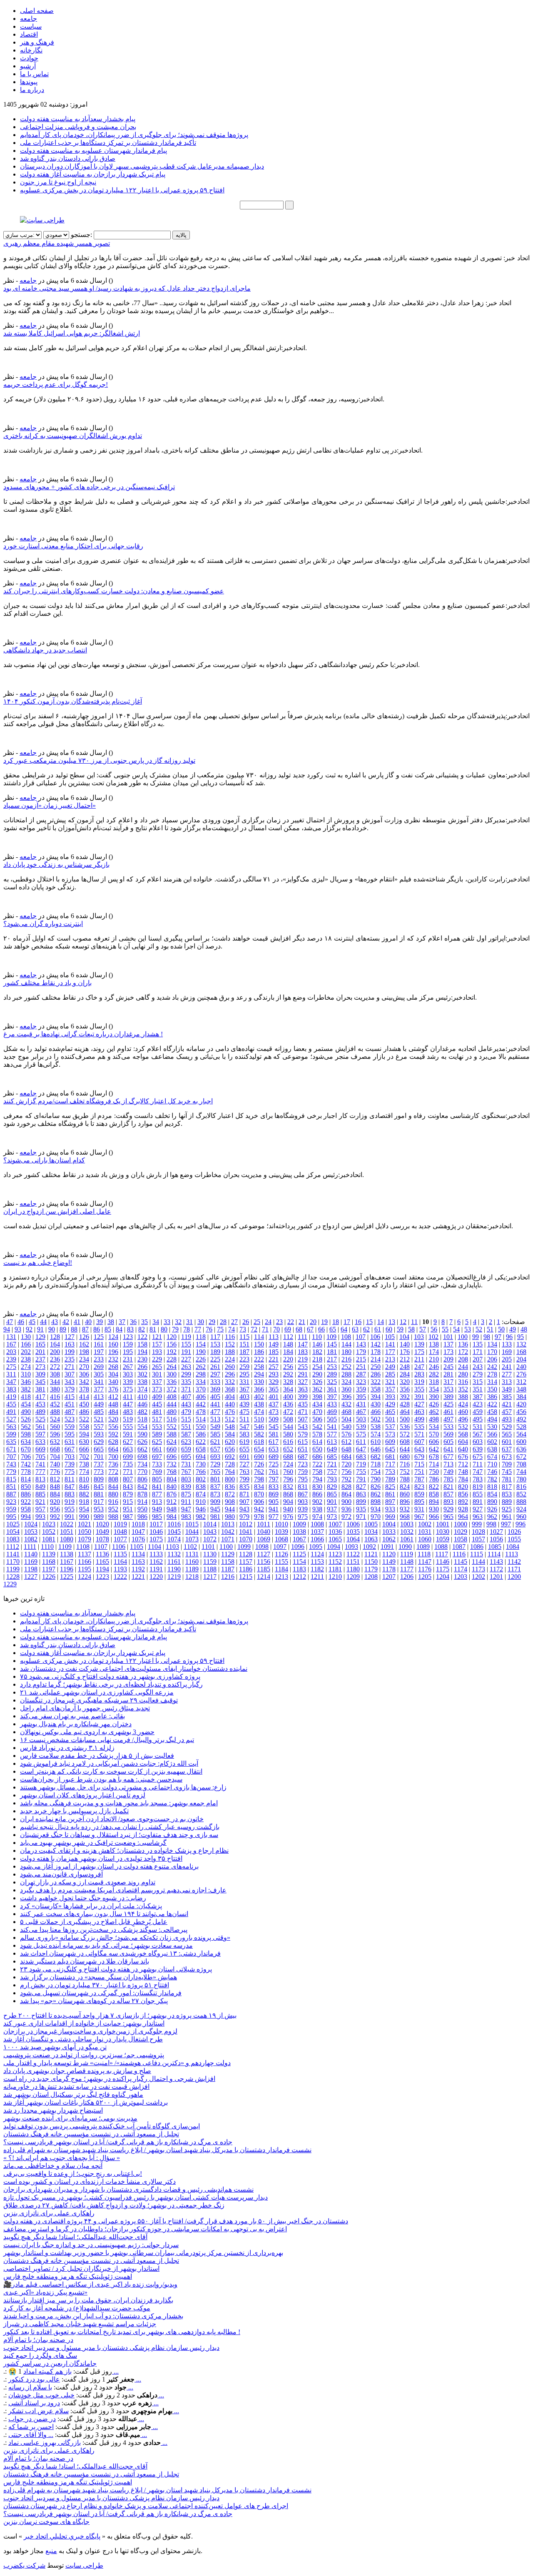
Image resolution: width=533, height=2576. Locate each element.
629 (99, 1442)
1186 (246, 1569)
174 (434, 1352)
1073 (192, 1539)
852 (521, 1494)
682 (376, 1457)
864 (346, 1494)
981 (215, 1517)
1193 (120, 1569)
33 (167, 1322)
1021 (85, 1524)
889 (507, 1502)
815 (11, 1479)
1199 (13, 1569)
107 (361, 1337)
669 (40, 1449)
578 (317, 1434)
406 (201, 1397)
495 (478, 1419)
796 (288, 1479)
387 (478, 1397)
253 (332, 1367)
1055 (514, 1539)
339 (128, 1382)
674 (492, 1457)
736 (113, 1464)
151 (244, 1344)
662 (142, 1449)
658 (201, 1449)
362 (317, 1389)
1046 (156, 1532)
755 (361, 1472)
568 (463, 1434)
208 (463, 1359)
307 (70, 1374)
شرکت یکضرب (24, 2565)
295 (244, 1374)
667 (70, 1449)
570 (434, 1434)
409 (157, 1397)
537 (390, 1427)
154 (201, 1344)
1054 (13, 1532)
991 (70, 1517)
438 (259, 1404)
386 (492, 1397)
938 (317, 1509)
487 (70, 1412)
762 (259, 1472)
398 (317, 1397)
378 (84, 1389)
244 (463, 1367)
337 (157, 1382)
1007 (335, 1524)
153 (215, 1344)
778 (26, 1472)
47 (10, 1322)
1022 (67, 1524)
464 (405, 1412)
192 (172, 1352)
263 (186, 1367)
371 (186, 1389)
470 (317, 1412)
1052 (49, 1532)
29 (212, 1322)
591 (128, 1434)
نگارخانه (31, 50)
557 (99, 1427)
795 (303, 1479)
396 (346, 1397)
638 (492, 1449)
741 (40, 1464)
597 (40, 1434)
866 (317, 1494)
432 (346, 1404)
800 (230, 1479)
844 (113, 1487)
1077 (120, 1539)
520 (113, 1419)
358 (376, 1389)
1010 (281, 1524)
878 (142, 1494)
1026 (514, 1532)
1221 (138, 1577)
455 (11, 1404)
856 (463, 1494)
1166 (85, 1562)
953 (99, 1509)
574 (376, 1434)
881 (99, 1494)
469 (332, 1412)
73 (243, 1329)
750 (434, 1472)
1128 (246, 1554)
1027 (496, 1532)
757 (332, 1472)
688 (288, 1457)
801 (215, 1479)
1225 (67, 1577)
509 (274, 1419)
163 (70, 1344)
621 (215, 1442)
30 (201, 1322)
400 (288, 1397)
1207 (389, 1577)
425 (448, 1404)
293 (274, 1374)
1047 (138, 1532)
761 (274, 1472)
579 (303, 1434)
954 (84, 1509)
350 (492, 1389)
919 (70, 1502)
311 (11, 1374)
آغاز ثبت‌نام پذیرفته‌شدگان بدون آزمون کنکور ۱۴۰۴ (73, 701)
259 (244, 1367)
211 (419, 1359)
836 (230, 1487)
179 (361, 1352)
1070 (246, 1539)
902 (317, 1502)
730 (201, 1464)
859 (419, 1494)
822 (434, 1487)
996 (521, 1524)
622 (201, 1442)
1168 (49, 1562)
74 (232, 1329)
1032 (407, 1532)
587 (186, 1434)
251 (361, 1367)
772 (113, 1472)
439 (244, 1404)
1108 (83, 1547)
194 (142, 1352)
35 (144, 1322)
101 (448, 1337)
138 (434, 1344)
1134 (138, 1554)
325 (332, 1382)
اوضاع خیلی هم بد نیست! (38, 1263)
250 (376, 1367)
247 (419, 1367)
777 (40, 1472)
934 (376, 1509)
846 (84, 1487)
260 (230, 1367)
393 (390, 1397)
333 (215, 1382)
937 (332, 1509)
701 (99, 1457)
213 (390, 1359)
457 (507, 1412)
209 (448, 1359)
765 (215, 1472)
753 (390, 1472)
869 (274, 1494)
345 (40, 1382)
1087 (459, 1547)
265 (157, 1367)
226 (201, 1359)
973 (332, 1517)
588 (172, 1434)
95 (521, 1337)
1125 (299, 1554)
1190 (174, 1569)
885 (40, 1494)
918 (84, 1502)
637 (507, 1449)
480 (172, 1412)
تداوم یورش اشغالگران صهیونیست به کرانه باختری (73, 436)
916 (113, 1502)
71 (265, 1329)
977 (274, 1517)
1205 (425, 1577)
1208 (371, 1577)
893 (448, 1502)
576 (346, 1434)
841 (157, 1487)
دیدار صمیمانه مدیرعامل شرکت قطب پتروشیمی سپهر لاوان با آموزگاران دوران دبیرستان (142, 166)
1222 (120, 1577)
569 (448, 1434)
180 (346, 1352)
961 (507, 1517)
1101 (208, 1547)
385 (507, 1397)
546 (259, 1427)
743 (11, 1464)
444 (172, 1404)
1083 (13, 1539)
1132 (174, 1554)
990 (84, 1517)
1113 (512, 1554)
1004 (389, 1524)
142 (376, 1344)
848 (55, 1487)
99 (476, 1337)
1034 (371, 1532)
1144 (478, 1562)
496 (463, 1419)
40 (88, 1322)
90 (52, 1329)
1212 (299, 1577)
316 (463, 1382)
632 (55, 1442)
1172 (496, 1569)
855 (478, 1494)
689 (274, 1457)
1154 (299, 1562)
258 (259, 1367)
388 (463, 1397)
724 (288, 1464)
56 (434, 1329)
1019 (120, 1524)
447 (128, 1404)
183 (303, 1352)
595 (70, 1434)
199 (70, 1352)
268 (113, 1367)
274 (26, 1367)
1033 (389, 1532)
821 (448, 1487)
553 (157, 1427)
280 (463, 1374)
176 (405, 1352)
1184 (281, 1569)
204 (521, 1359)
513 (215, 1419)
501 (390, 1419)
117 (215, 1337)
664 (113, 1449)
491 (11, 1412)
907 (244, 1502)
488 (55, 1412)
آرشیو (28, 66)
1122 (353, 1554)
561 (40, 1427)
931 (419, 1509)
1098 (262, 1547)
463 (419, 1412)
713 (448, 1464)
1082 (31, 1539)
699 (128, 1457)
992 (55, 1517)
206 (492, 1359)
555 (128, 1427)
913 (157, 1502)
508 (288, 1419)
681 (390, 1457)
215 (361, 1359)
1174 (461, 1569)
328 (288, 1382)
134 (492, 1344)
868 (288, 1494)
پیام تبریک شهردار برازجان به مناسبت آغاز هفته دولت (93, 174)
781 (507, 1479)
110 (317, 1337)
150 (259, 1344)
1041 (246, 1532)
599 (11, 1434)
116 (230, 1337)
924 (521, 1509)
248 (405, 1367)
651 (303, 1449)
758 (317, 1472)
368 (230, 1389)
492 (521, 1419)
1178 (389, 1569)
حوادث (29, 58)
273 (40, 1367)
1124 (317, 1554)
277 (507, 1374)
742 (26, 1464)
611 (361, 1442)
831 (303, 1487)
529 (507, 1427)
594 (84, 1434)
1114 (494, 1554)
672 (521, 1457)
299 (186, 1374)
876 (172, 1494)
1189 (192, 1569)
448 (113, 1404)
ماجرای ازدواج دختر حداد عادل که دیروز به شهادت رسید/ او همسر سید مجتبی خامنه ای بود (127, 288)
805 (157, 1479)
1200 (514, 1577)
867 (303, 1494)
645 (390, 1449)
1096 (298, 1547)
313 (507, 1382)
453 (40, 1404)
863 (361, 1494)
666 (84, 1449)
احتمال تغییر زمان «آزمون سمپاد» (50, 805)
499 (419, 1419)
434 (317, 1404)
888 (521, 1502)
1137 (85, 1554)
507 (303, 1419)
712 (463, 1464)
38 (111, 1322)
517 (157, 1419)
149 (274, 1344)
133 (507, 1344)
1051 (67, 1532)
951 (128, 1509)
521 (99, 1419)
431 (361, 1404)
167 (11, 1344)
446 (142, 1404)
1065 (335, 1539)
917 (99, 1502)
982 (201, 1517)
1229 (10, 1584)
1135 (120, 1554)
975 (303, 1517)
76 (209, 1329)
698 (142, 1457)
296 (230, 1374)
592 (113, 1434)
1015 (192, 1524)
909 (215, 1502)
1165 (102, 1562)
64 (344, 1329)
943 (244, 1509)
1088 (441, 1547)
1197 (49, 1569)
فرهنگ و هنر (37, 42)
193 (157, 1352)
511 (244, 1419)
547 (244, 1427)
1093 (351, 1547)
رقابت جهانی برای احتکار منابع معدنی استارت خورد (73, 546)
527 (11, 1419)
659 (186, 1449)
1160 (192, 1562)
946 (201, 1509)
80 (164, 1329)
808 (113, 1479)
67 (310, 1329)
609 (390, 1442)
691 (244, 1457)
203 (11, 1352)
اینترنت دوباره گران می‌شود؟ (43, 924)
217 (332, 1359)
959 (11, 1509)
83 (130, 1329)
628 (113, 1442)
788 (405, 1479)
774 (84, 1472)
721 (332, 1464)
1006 (353, 1524)
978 (259, 1517)
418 (26, 1397)
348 (521, 1389)
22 (291, 1322)
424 (463, 1404)
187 (244, 1352)
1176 (425, 1569)
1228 (13, 1577)
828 (346, 1487)
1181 (335, 1569)
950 (142, 1509)
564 (521, 1434)
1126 (281, 1554)
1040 (264, 1532)
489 (40, 1412)
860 (405, 1494)
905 (274, 1502)
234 (84, 1359)
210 (434, 1359)
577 (332, 1434)
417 (40, 1397)
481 (157, 1412)
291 (303, 1374)
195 (128, 1352)
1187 (228, 1569)
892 (463, 1502)
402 (259, 1397)
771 (128, 1472)
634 (26, 1442)
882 (84, 1494)
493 (507, 1419)
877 (157, 1494)
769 (157, 1472)
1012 (246, 1524)
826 (376, 1487)
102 (433, 1337)
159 (128, 1344)
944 (230, 1509)
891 (478, 1502)
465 (390, 1412)
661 (157, 1449)
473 (274, 1412)
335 (186, 1382)
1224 (85, 1577)
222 (259, 1359)
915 (128, 1502)
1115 (477, 1554)
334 (201, 1382)
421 (507, 1404)
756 (346, 1472)
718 (376, 1464)
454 (26, 1404)
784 (463, 1479)
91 (40, 1329)
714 (434, 1464)
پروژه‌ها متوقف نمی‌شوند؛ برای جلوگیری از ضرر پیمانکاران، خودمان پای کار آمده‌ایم (134, 135)
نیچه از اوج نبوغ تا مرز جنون (58, 182)
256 (288, 1367)
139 (419, 1344)
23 (279, 1322)
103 (419, 1337)
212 (405, 1359)
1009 (299, 1524)
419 (11, 1397)
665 (99, 1449)
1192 (138, 1569)
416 (55, 1397)
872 (230, 1494)
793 (332, 1479)
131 (11, 1337)
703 (70, 1457)
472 (288, 1412)
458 (492, 1412)
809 (99, 1479)
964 (463, 1517)
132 (521, 1344)
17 (347, 1322)
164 (55, 1344)
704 (55, 1457)
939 (303, 1509)
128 (55, 1337)
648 (346, 1449)
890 (492, 1502)
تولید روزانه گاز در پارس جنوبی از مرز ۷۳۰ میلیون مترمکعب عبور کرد (99, 760)
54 (456, 1329)
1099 (244, 1547)
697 (157, 1457)
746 (492, 1472)
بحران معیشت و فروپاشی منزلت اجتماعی (78, 127)
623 (186, 1442)
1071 (228, 1539)
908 (230, 1502)
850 (26, 1487)
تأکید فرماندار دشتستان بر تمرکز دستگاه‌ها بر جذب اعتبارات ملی (108, 143)
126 (84, 1337)
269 (99, 1367)
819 (478, 1487)
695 (186, 1457)
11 (414, 1322)
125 (99, 1337)
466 (376, 1412)
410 (142, 1397)
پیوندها (29, 82)
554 (142, 1427)
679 (419, 1457)
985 (157, 1517)
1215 (246, 1577)
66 (321, 1329)
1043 (210, 1532)
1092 (369, 1547)
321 (390, 1382)
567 (478, 1434)
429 (390, 1404)
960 (521, 1517)
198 (84, 1352)
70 (276, 1329)
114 (259, 1337)
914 (142, 1502)
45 (32, 1322)
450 (84, 1404)
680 (405, 1457)
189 (215, 1352)
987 (128, 1517)
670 (26, 1449)
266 (142, 1367)
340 (113, 1382)
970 (376, 1517)
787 (419, 1479)
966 (434, 1517)
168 (521, 1352)
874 (201, 1494)
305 (99, 1374)
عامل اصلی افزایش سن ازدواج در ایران (57, 1211)
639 (478, 1449)
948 (172, 1509)
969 (390, 1517)
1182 (317, 1569)
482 (142, 1412)
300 (172, 1374)
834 (259, 1487)
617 (274, 1442)
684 (346, 1457)
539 (361, 1427)
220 (288, 1359)
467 (361, 1412)
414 (84, 1397)
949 (157, 1509)
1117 (442, 1554)
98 (487, 1337)
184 (288, 1352)
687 (303, 1457)
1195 (85, 1569)
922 (26, 1502)
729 (215, 1464)
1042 (228, 1532)
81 (153, 1329)
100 (463, 1337)
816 (521, 1487)
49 (513, 1329)
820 (463, 1487)
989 (99, 1517)
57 (423, 1329)
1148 (407, 1562)
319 (419, 1382)
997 (506, 1524)
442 (201, 1404)
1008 (317, 1524)
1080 (67, 1539)
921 (40, 1502)
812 (55, 1479)
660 (172, 1449)
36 (133, 1322)
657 (215, 1449)
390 (434, 1397)
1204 (443, 1577)
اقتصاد (29, 34)
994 (26, 1517)
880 (113, 1494)
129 (40, 1337)
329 (274, 1382)
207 (478, 1359)
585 (215, 1434)
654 (259, 1449)
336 (172, 1382)
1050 (85, 1532)
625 (157, 1442)
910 (201, 1502)
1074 (174, 1539)
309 (40, 1374)
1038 (299, 1532)
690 (259, 1457)
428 (405, 1404)
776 (55, 1472)
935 (361, 1509)
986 (142, 1517)
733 (157, 1464)
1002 (425, 1524)
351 (478, 1389)
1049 (102, 1532)
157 (157, 1344)
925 (507, 1509)
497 (448, 1419)
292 (288, 1374)
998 (491, 1524)
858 (434, 1494)
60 (389, 1329)
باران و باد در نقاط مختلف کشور (47, 983)
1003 (407, 1524)
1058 (461, 1539)
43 (55, 1322)
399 (303, 1397)
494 (492, 1419)
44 (43, 1322)
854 (492, 1494)
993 (40, 1517)
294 (259, 1374)
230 (142, 1359)
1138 (67, 1554)
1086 (477, 1547)
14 (381, 1322)
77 (198, 1329)
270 (84, 1367)
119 (186, 1337)
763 (244, 1472)
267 (128, 1367)
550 (201, 1427)
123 (128, 1337)
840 (172, 1487)
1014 (210, 1524)
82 (142, 1329)
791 (361, 1479)
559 (70, 1427)
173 (448, 1352)
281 (448, 1374)
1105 (137, 1547)
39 (100, 1322)
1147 (425, 1562)
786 (434, 1479)
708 (521, 1464)
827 (361, 1487)
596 (55, 1434)
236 (55, 1359)
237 (40, 1359)
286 (376, 1374)
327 (303, 1382)
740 (55, 1464)
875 (186, 1494)
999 (477, 1524)
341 (99, 1382)
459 (478, 1412)
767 (186, 1472)
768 (172, 1472)
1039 (281, 1532)
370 (201, 1389)
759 (303, 1472)
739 (70, 1464)
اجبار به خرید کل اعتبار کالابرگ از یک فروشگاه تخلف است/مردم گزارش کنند (108, 1101)
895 (419, 1502)
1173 (478, 1569)
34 (156, 1322)
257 (274, 1367)
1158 (228, 1562)
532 (463, 1427)
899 (361, 1502)
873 (215, 1494)
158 (142, 1344)
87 (85, 1329)
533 (448, 1427)
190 (201, 1352)
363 (303, 1389)
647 (361, 1449)
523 (70, 1419)
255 (303, 1367)
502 (376, 1419)
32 (178, 1322)
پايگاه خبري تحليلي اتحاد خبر (62, 2536)
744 (521, 1472)
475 (244, 1412)
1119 (407, 1554)
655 (244, 1449)
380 (55, 1389)
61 (378, 1329)
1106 (119, 1547)
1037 (317, 1532)
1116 (459, 1554)
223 (244, 1359)
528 (521, 1427)
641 (448, 1449)
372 (172, 1389)
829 (332, 1487)
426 (434, 1404)
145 (332, 1344)
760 (288, 1472)
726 (259, 1464)
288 (346, 1374)
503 (361, 1419)
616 (288, 1442)
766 (201, 1472)
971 (361, 1517)
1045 (174, 1532)
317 (448, 1382)
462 (434, 1412)
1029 (461, 1532)
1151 (353, 1562)
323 (361, 1382)
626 (142, 1442)
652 (288, 1449)
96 (509, 1337)
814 (26, 1479)
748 (463, 1472)
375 (128, 1389)
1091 (387, 1547)
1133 (156, 1554)
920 (55, 1502)
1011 (264, 1524)
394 (376, 1397)
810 (84, 1479)
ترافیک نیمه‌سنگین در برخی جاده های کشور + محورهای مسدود (89, 487)
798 (259, 1479)
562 (26, 1427)
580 (288, 1434)
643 (419, 1449)
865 (332, 1494)
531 (478, 1427)
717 (390, 1464)
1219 (174, 1577)
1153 (317, 1562)
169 (507, 1352)
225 (215, 1359)
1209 (353, 1577)
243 (478, 1367)
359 (361, 1389)
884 (55, 1494)
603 (478, 1442)
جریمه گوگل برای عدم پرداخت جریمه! (56, 385)
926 (492, 1509)
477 (215, 1412)
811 (70, 1479)
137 (448, 1344)
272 (55, 1367)
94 (7, 1329)
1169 (31, 1562)
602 (492, 1442)
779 (11, 1472)
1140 (31, 1554)
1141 (13, 1554)
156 (172, 1344)
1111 (30, 1547)
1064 (353, 1539)
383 (11, 1389)
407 (186, 1397)
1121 (371, 1554)
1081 (49, 1539)
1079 (85, 1539)
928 (463, 1509)
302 (142, 1374)
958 (26, 1509)
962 (492, 1517)
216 (346, 1359)
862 (376, 1494)
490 (26, 1412)
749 (448, 1472)
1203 (461, 1577)
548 (230, 1427)
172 (463, 1352)
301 (157, 1374)
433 (332, 1404)
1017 (156, 1524)
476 (230, 1412)
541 (332, 1427)
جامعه (29, 19)
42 (66, 1322)
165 (40, 1344)
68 (299, 1329)
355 (419, 1389)
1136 (102, 1554)
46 (21, 1322)
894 (434, 1502)
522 (84, 1419)
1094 (334, 1547)
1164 (120, 1562)
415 (70, 1397)
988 (113, 1517)
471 (303, 1412)
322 (376, 1382)
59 (400, 1329)
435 (303, 1404)
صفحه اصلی (37, 11)
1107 (101, 1547)
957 (40, 1509)
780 (521, 1479)
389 (448, 1397)
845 (99, 1487)
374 (142, 1389)
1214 (264, 1577)
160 (113, 1344)
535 (419, 1427)
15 (369, 1322)
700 (113, 1457)
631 (70, 1442)
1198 (31, 1569)
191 (186, 1352)
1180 (353, 1569)
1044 (192, 1532)
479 (186, 1412)
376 (113, 1389)
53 (468, 1329)
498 (434, 1419)
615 (303, 1442)
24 (268, 1322)
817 (507, 1487)
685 (332, 1457)
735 (128, 1464)
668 (55, 1449)
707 (11, 1457)
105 (390, 1337)
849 (40, 1487)
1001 (443, 1524)
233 (99, 1359)
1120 (389, 1554)
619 (244, 1442)
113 (274, 1337)
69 (288, 1329)
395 (361, 1397)
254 (317, 1367)
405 (215, 1397)
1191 (156, 1569)
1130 (210, 1554)
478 (201, 1412)
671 (11, 1449)
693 (215, 1457)
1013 (228, 1524)
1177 (407, 1569)
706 (26, 1457)
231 (128, 1359)
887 (11, 1494)
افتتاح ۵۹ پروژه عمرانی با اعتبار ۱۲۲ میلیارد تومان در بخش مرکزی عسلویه (122, 190)
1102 (190, 1547)
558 (84, 1427)
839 (186, 1487)
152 (230, 1344)
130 (26, 1337)
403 (244, 1397)
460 (463, 1412)
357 (390, 1389)
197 (99, 1352)
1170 (13, 1562)
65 (333, 1329)
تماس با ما (34, 74)
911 (186, 1502)
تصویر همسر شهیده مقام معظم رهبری (57, 243)
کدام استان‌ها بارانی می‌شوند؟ (44, 1160)
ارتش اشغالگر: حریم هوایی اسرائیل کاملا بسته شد (72, 333)
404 (230, 1397)
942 (259, 1509)
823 (419, 1487)
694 (201, 1457)
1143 (496, 1562)
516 (172, 1419)
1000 (461, 1524)
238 (26, 1359)
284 (405, 1374)
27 (234, 1322)
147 (303, 1344)
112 (288, 1337)
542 (317, 1427)
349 (507, 1389)
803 (186, 1479)
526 (26, 1419)
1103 (172, 1547)
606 (434, 1442)
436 (288, 1404)
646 (376, 1449)
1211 (317, 1577)
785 (448, 1479)
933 (390, 1509)
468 (346, 1412)
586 (201, 1434)
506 (317, 1419)
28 (223, 1322)
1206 (407, 1577)
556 (113, 1427)
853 (507, 1494)
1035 (353, 1532)
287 (361, 1374)
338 (142, 1382)
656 (230, 1449)
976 (288, 1517)
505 (332, 1419)
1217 (210, 1577)
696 (172, 1457)
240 (521, 1367)
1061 (407, 1539)
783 (478, 1479)
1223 (102, 1577)
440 (230, 1404)
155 (186, 1344)
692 (230, 1457)
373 (157, 1389)
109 (331, 1337)
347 (11, 1382)
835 (244, 1487)
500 (405, 1419)
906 (259, 1502)
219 (303, 1359)
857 (448, 1494)
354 (434, 1389)
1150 (371, 1562)
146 (317, 1344)
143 (361, 1344)
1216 (228, 1577)
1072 (210, 1539)
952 (113, 1509)
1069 (264, 1539)
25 (257, 1322)
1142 (514, 1562)
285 (390, 1374)
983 (186, 1517)
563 (11, 1427)
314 (492, 1382)
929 (448, 1509)
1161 (174, 1562)
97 (498, 1337)
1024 (31, 1524)
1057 (478, 1539)
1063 (371, 1539)
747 (478, 1472)
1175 (443, 1569)
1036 (335, 1532)
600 (521, 1442)
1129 (228, 1554)
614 (317, 1442)
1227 (31, 1577)
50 (501, 1329)
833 (274, 1487)
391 (419, 1397)
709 (507, 1464)
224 (230, 1359)
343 (70, 1382)
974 (317, 1517)
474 (259, 1412)
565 (507, 1434)
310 (26, 1374)
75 (220, 1329)
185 (274, 1352)
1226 (49, 1577)
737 (99, 1464)
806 (142, 1479)
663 (128, 1449)
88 (74, 1329)
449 (99, 1404)
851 (11, 1487)
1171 (514, 1569)
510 (259, 1419)
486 (84, 1412)
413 (99, 1397)
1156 (264, 1562)
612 (346, 1442)
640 (463, 1449)
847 (70, 1487)
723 (303, 1464)
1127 (264, 1554)
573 (390, 1434)
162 (84, 1344)
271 (70, 1367)
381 (40, 1389)
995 (11, 1517)
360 (346, 1389)
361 (332, 1389)
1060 (425, 1539)
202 (26, 1352)
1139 (49, 1554)
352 (463, 1389)
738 (84, 1464)
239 (11, 1359)
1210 (335, 1577)
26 (246, 1322)
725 (274, 1464)
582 (259, 1434)
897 (390, 1502)
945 (215, 1509)
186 (259, 1352)
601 (507, 1442)
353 (448, 1389)
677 (448, 1457)
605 (448, 1442)
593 (99, 1434)
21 (302, 1322)
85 (108, 1329)
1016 (174, 1524)
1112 (13, 1547)
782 (492, 1479)
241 (507, 1367)
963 (478, 1517)
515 (186, 1419)
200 (55, 1352)
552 (172, 1427)
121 (157, 1337)
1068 (281, 1539)
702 (84, 1457)
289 (332, 1374)
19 (324, 1322)
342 (84, 1382)
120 (172, 1337)
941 (274, 1509)
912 (172, 1502)
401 (274, 1397)
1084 (513, 1547)
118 (201, 1337)
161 (99, 1344)
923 (11, 1502)
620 (230, 1442)
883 (70, 1494)
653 (274, 1449)
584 (230, 1434)
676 (463, 1457)
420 (521, 1404)
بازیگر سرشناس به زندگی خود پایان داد (56, 865)
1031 (425, 1532)
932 (405, 1509)
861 (390, 1494)
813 (40, 1479)
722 (317, 1464)
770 (142, 1472)
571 (419, 1434)
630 (84, 1442)
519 (128, 1419)
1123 (335, 1554)
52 (479, 1329)
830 (317, 1487)
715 (419, 1464)
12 (403, 1322)
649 (332, 1449)
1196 (67, 1569)
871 (244, 1494)
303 (128, 1374)
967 (419, 1517)
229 (157, 1359)
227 (186, 1359)
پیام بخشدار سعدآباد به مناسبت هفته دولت (78, 119)
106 (375, 1337)
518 (142, 1419)
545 (274, 1427)
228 (172, 1359)
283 (419, 1374)
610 (376, 1442)
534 (434, 1427)
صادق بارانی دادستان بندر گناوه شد (68, 158)
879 (128, 1494)
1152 (335, 1562)
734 (142, 1464)
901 (332, 1502)
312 (521, 1382)
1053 (31, 1532)
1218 (192, 1577)
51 (490, 1329)
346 (26, 1382)
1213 (281, 1577)
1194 (102, 1569)
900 (346, 1502)
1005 (371, 1524)
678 (434, 1457)
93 (18, 1329)
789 (390, 1479)
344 (55, 1382)
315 (478, 1382)
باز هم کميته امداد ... (71, 2371)
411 (128, 1397)
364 (288, 1389)
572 (405, 1434)
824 (405, 1487)
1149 (389, 1562)
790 (376, 1479)
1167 (67, 1562)
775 (70, 1472)
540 (346, 1427)
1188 (210, 1569)
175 (419, 1352)
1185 (264, 1569)
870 (259, 1494)
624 (172, 1442)
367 (244, 1389)
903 (303, 1502)
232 (113, 1359)
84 (119, 1329)
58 (411, 1329)
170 (492, 1352)
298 (201, 1374)
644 (405, 1449)
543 (303, 1427)
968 (405, 1517)
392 (405, 1397)
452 (55, 1404)
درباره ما (32, 90)
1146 (443, 1562)
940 (288, 1509)
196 (113, 1352)
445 (157, 1404)
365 (274, 1389)
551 (186, 1427)
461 (448, 1412)
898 (376, 1502)
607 (419, 1442)
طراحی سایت (84, 2565)
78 (187, 1329)
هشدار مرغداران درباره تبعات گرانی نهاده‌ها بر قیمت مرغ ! (83, 1034)
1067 (299, 1539)
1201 (496, 1577)
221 (274, 1359)
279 (478, 1374)
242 (492, 1367)
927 (478, 1509)
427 (419, 1404)
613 (332, 1442)
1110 (47, 1547)
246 (434, 1367)
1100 (226, 1547)
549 (215, 1427)
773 (99, 1472)
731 (186, 1464)
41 (77, 1322)
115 (244, 1337)
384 (521, 1397)
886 (26, 1494)
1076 (138, 1539)
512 (230, 1419)
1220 (156, 1577)
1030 (443, 1532)
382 (26, 1389)
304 (113, 1374)
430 (376, 1404)
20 (313, 1322)
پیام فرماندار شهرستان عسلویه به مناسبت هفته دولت (93, 151)
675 (478, 1457)
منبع (51, 2551)
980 (230, 1517)
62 (366, 1329)
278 (492, 1374)
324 (346, 1382)
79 (175, 1329)
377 (99, 1389)
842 (142, 1487)
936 (346, 1509)
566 (492, 1434)
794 (317, 1479)
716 (405, 1464)
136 (463, 1344)
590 (142, 1434)
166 (26, 1344)
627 (128, 1442)
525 (40, 1419)
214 (376, 1359)
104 (404, 1337)
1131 (192, 1554)
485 (99, 1412)
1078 (102, 1539)
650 (317, 1449)
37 (122, 1322)
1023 (49, 1524)
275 (11, 1367)
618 (259, 1442)
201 (40, 1352)
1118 (424, 1554)
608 (405, 1442)
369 (215, 1389)
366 (259, 1389)
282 (434, 1374)
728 (230, 1464)
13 (392, 1322)
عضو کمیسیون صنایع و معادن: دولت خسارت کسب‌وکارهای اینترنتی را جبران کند (114, 591)
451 (70, 1404)
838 (201, 1487)
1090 (405, 1547)
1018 (138, 1524)
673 (507, 1457)
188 (230, 1352)
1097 (280, 1547)
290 (317, 1374)
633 (40, 1442)
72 (254, 1329)
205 (507, 1359)
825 (390, 1487)
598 (26, 1434)
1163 (138, 1562)
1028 (478, 1532)
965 (448, 1517)
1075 (156, 1539)
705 (40, 1457)
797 (274, 1479)
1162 (156, 1562)
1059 (443, 1539)
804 (172, 1479)
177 (390, 1352)
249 (390, 1367)
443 (186, 1404)
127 (70, 1337)
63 (355, 1329)
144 (346, 1344)
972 (346, 1517)
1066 (317, 1539)
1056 (496, 1539)
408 (172, 1397)
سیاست (31, 26)
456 (521, 1412)
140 (405, 1344)
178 (376, 1352)
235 (70, 1359)
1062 (389, 1539)
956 (55, 1509)
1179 (371, 1569)
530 (492, 1427)
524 (55, 1419)
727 (244, 1464)
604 (463, 1442)
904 (288, 1502)
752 (405, 1472)
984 (172, 1517)
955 (70, 1509)
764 (230, 1472)
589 (157, 1434)
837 (215, 1487)
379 (70, 1389)
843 (128, 1487)
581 (274, 1434)
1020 (102, 1524)
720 (346, 1464)
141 (390, 1344)
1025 (13, 1524)
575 (361, 1434)
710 (492, 1464)
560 (55, 1427)
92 (29, 1329)
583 (244, 1434)
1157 (246, 1562)
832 (288, 1487)
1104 (154, 1547)
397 (332, 1397)
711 (478, 1464)
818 (492, 1487)
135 (478, 1344)
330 (259, 1382)
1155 (281, 1562)
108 (346, 1337)
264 (172, 1367)
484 (113, 1412)
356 (405, 1389)
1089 (423, 1547)
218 (317, 1359)
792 (346, 1479)
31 (189, 1322)
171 (478, 1352)
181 (332, 1352)
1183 (299, 1569)
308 (55, 1374)
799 (244, 1479)
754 (376, 1472)
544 (288, 1427)
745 (507, 1472)
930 (434, 1509)
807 (128, 1479)
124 (113, 1337)
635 (11, 1442)
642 (434, 1449)
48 (524, 1329)
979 (244, 1517)
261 (215, 1367)
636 (521, 1449)
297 (215, 1374)
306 (84, 1374)
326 (317, 1382)
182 (317, 1352)
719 (361, 1464)
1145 (461, 1562)
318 (434, 1382)
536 (405, 1427)
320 (405, 1382)
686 (317, 1457)
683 (361, 1457)
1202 (478, 1577)
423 (478, 1404)
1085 (495, 1547)
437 (274, 1404)
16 (358, 1322)
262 (201, 1367)
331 (244, 1382)
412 (113, 1397)
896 (405, 1502)
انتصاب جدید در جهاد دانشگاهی (45, 650)
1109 (65, 1547)
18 (336, 1322)
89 (63, 1329)
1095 (316, 1547)
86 (97, 1329)
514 (201, 1419)
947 (186, 1509)
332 (230, 1382)
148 (288, 1344)
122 (142, 1337)
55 (445, 1329)
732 (172, 1464)
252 (346, 1367)
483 (128, 1412)
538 (376, 1427)
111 (303, 1337)
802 (201, 1479)
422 (492, 1404)
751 (419, 1472)
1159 (210, 1562)
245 (448, 1367)
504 (346, 1419)
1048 (120, 1532)
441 (215, 1404)
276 (521, 1374)
